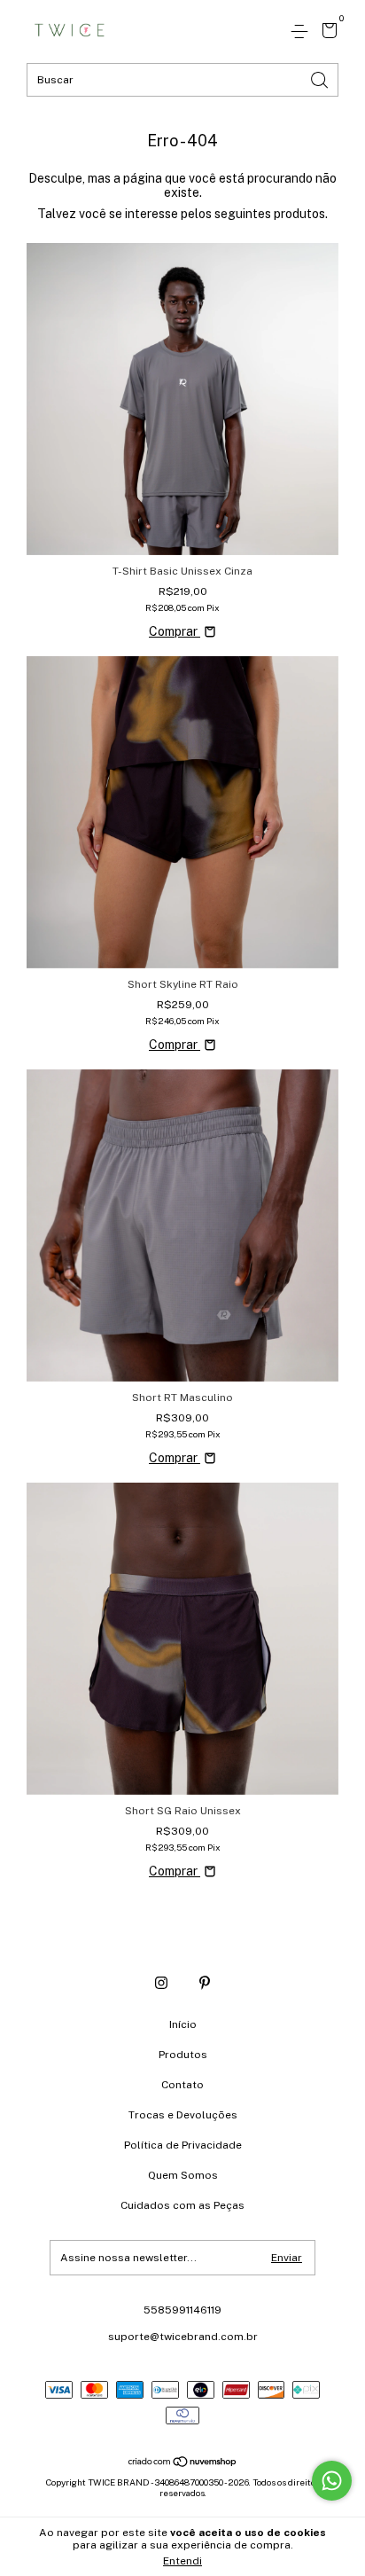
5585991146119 (182, 2310)
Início (183, 2024)
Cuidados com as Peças (182, 2205)
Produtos (183, 2055)
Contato (182, 2085)
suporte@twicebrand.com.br (183, 2337)
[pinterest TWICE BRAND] (205, 1983)
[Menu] (303, 32)
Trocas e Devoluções (183, 2115)
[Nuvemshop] (183, 2462)
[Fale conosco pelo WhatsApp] (332, 2481)
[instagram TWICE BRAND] (161, 1983)
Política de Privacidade (183, 2145)
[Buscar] (321, 78)
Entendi (182, 2561)
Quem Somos (183, 2175)
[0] (326, 33)
